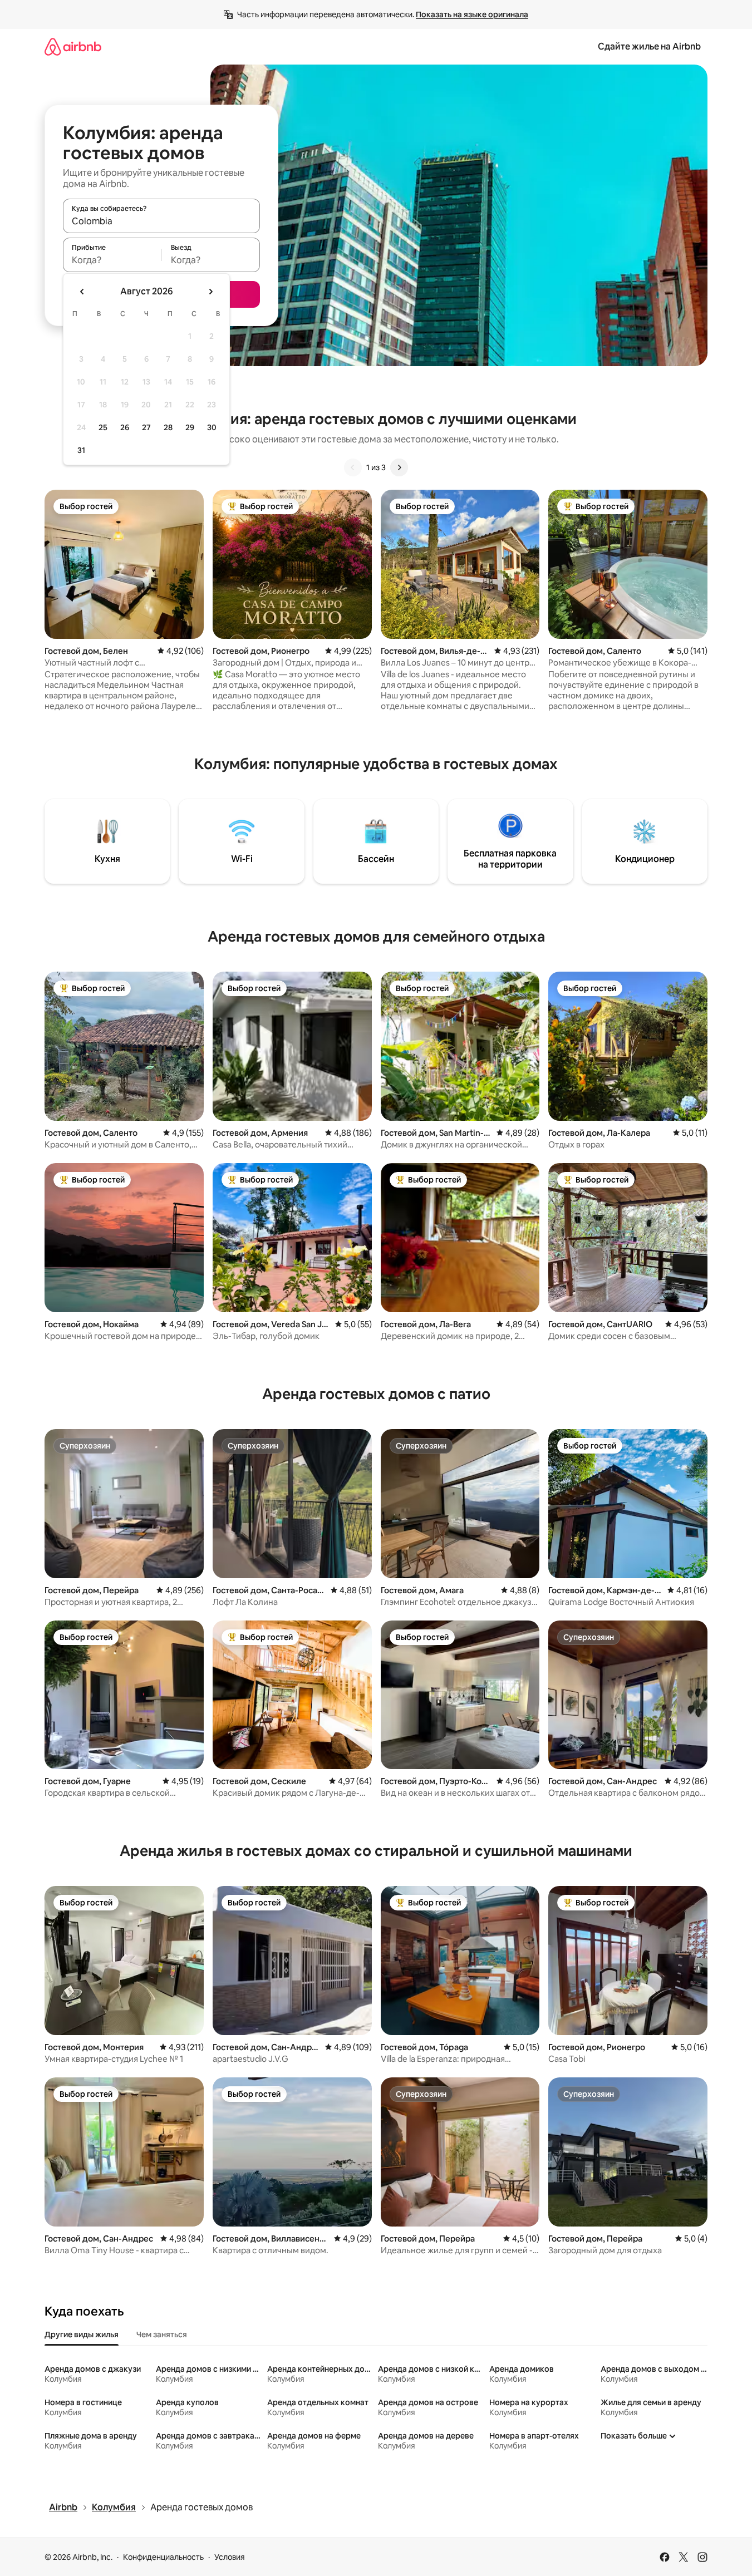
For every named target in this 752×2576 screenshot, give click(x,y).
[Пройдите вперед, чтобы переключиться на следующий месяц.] (210, 292)
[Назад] (353, 467)
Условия (230, 2557)
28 (168, 427)
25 (103, 427)
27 (146, 427)
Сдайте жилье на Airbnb (649, 46)
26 (125, 427)
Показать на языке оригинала (472, 14)
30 (212, 427)
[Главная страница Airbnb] (73, 46)
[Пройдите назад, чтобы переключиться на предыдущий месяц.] (82, 292)
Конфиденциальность (163, 2557)
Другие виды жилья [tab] (82, 2334)
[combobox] (161, 221)
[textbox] (112, 260)
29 (190, 427)
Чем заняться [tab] (162, 2334)
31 (81, 450)
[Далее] (399, 467)
